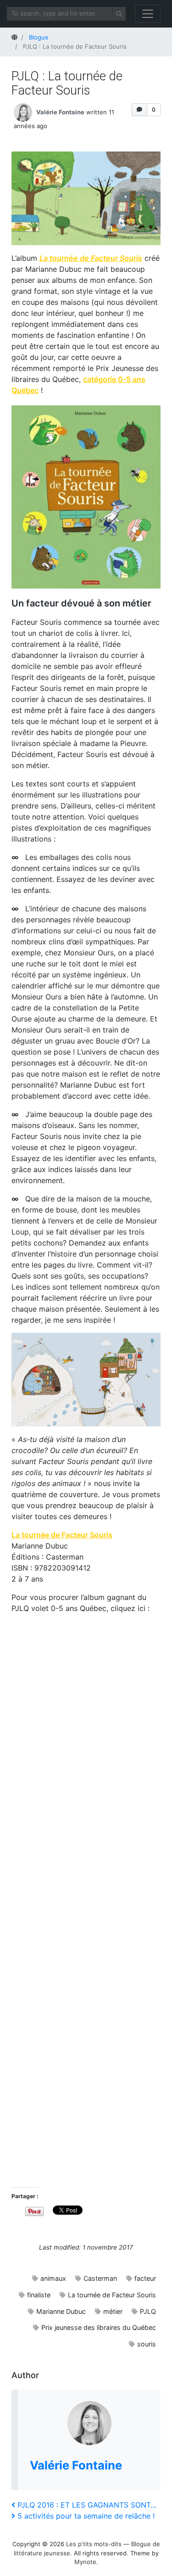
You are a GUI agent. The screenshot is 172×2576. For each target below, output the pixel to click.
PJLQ (148, 2311)
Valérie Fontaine (60, 112)
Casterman (100, 2278)
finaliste (39, 2295)
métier (113, 2311)
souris (147, 2344)
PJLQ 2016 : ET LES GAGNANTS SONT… (87, 2505)
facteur (145, 2278)
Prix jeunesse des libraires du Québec (99, 2327)
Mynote (85, 2562)
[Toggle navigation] (148, 14)
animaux (53, 2278)
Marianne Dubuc (61, 2311)
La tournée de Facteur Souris (91, 258)
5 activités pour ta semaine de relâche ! (86, 2516)
